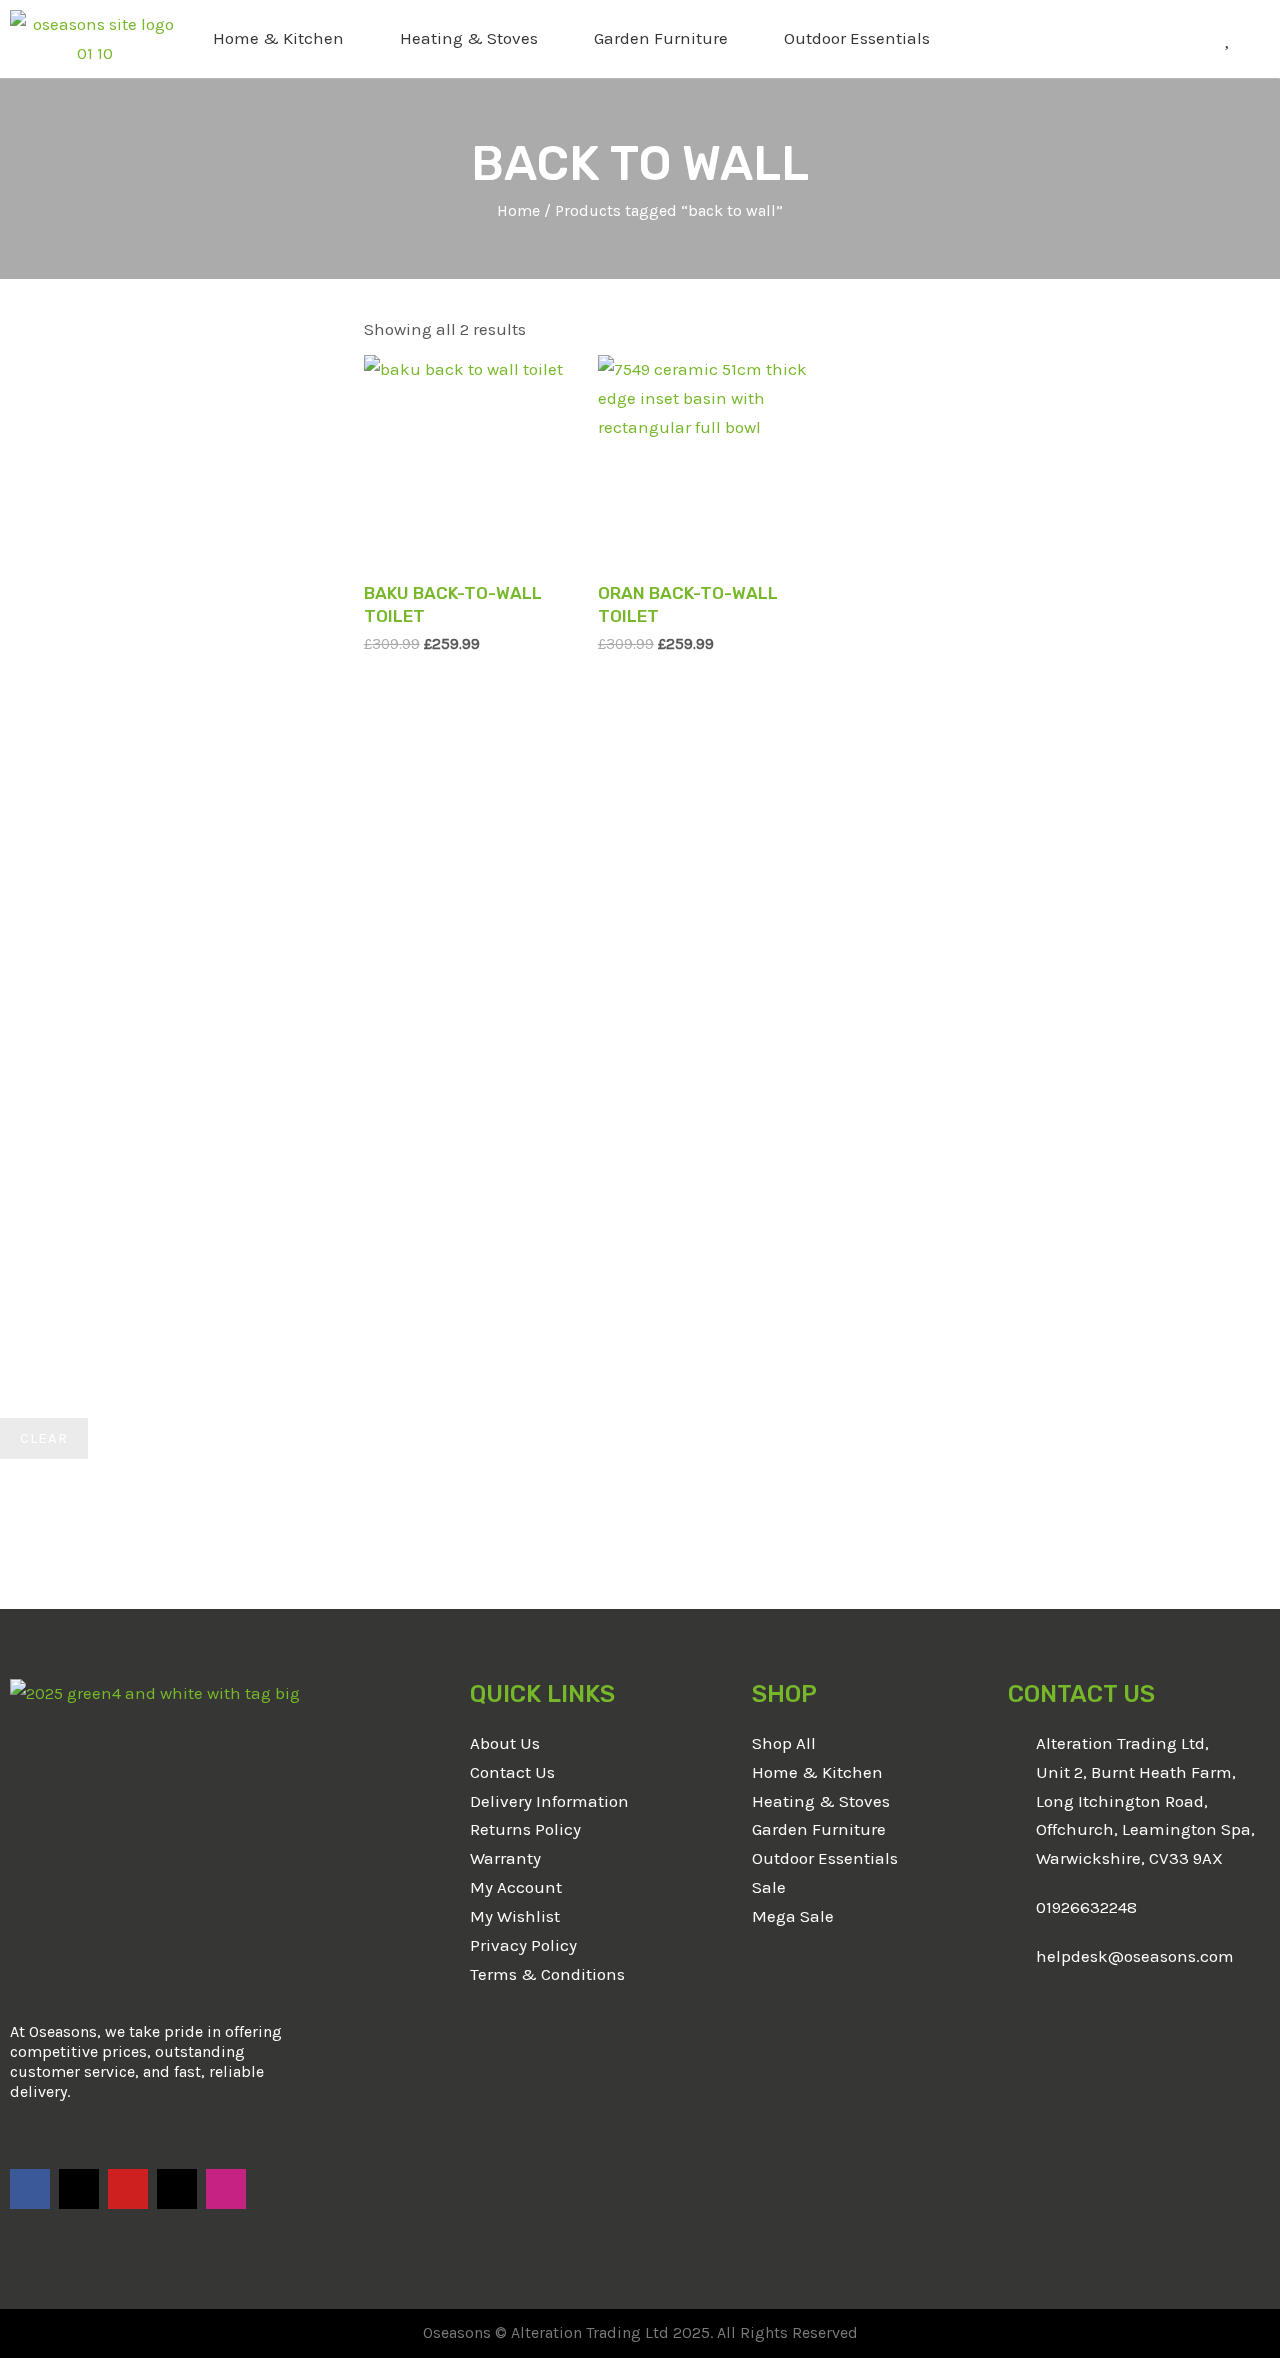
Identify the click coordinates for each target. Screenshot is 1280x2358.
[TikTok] (177, 2189)
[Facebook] (30, 2189)
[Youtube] (128, 2189)
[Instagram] (226, 2189)
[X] (79, 2189)
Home (518, 210)
